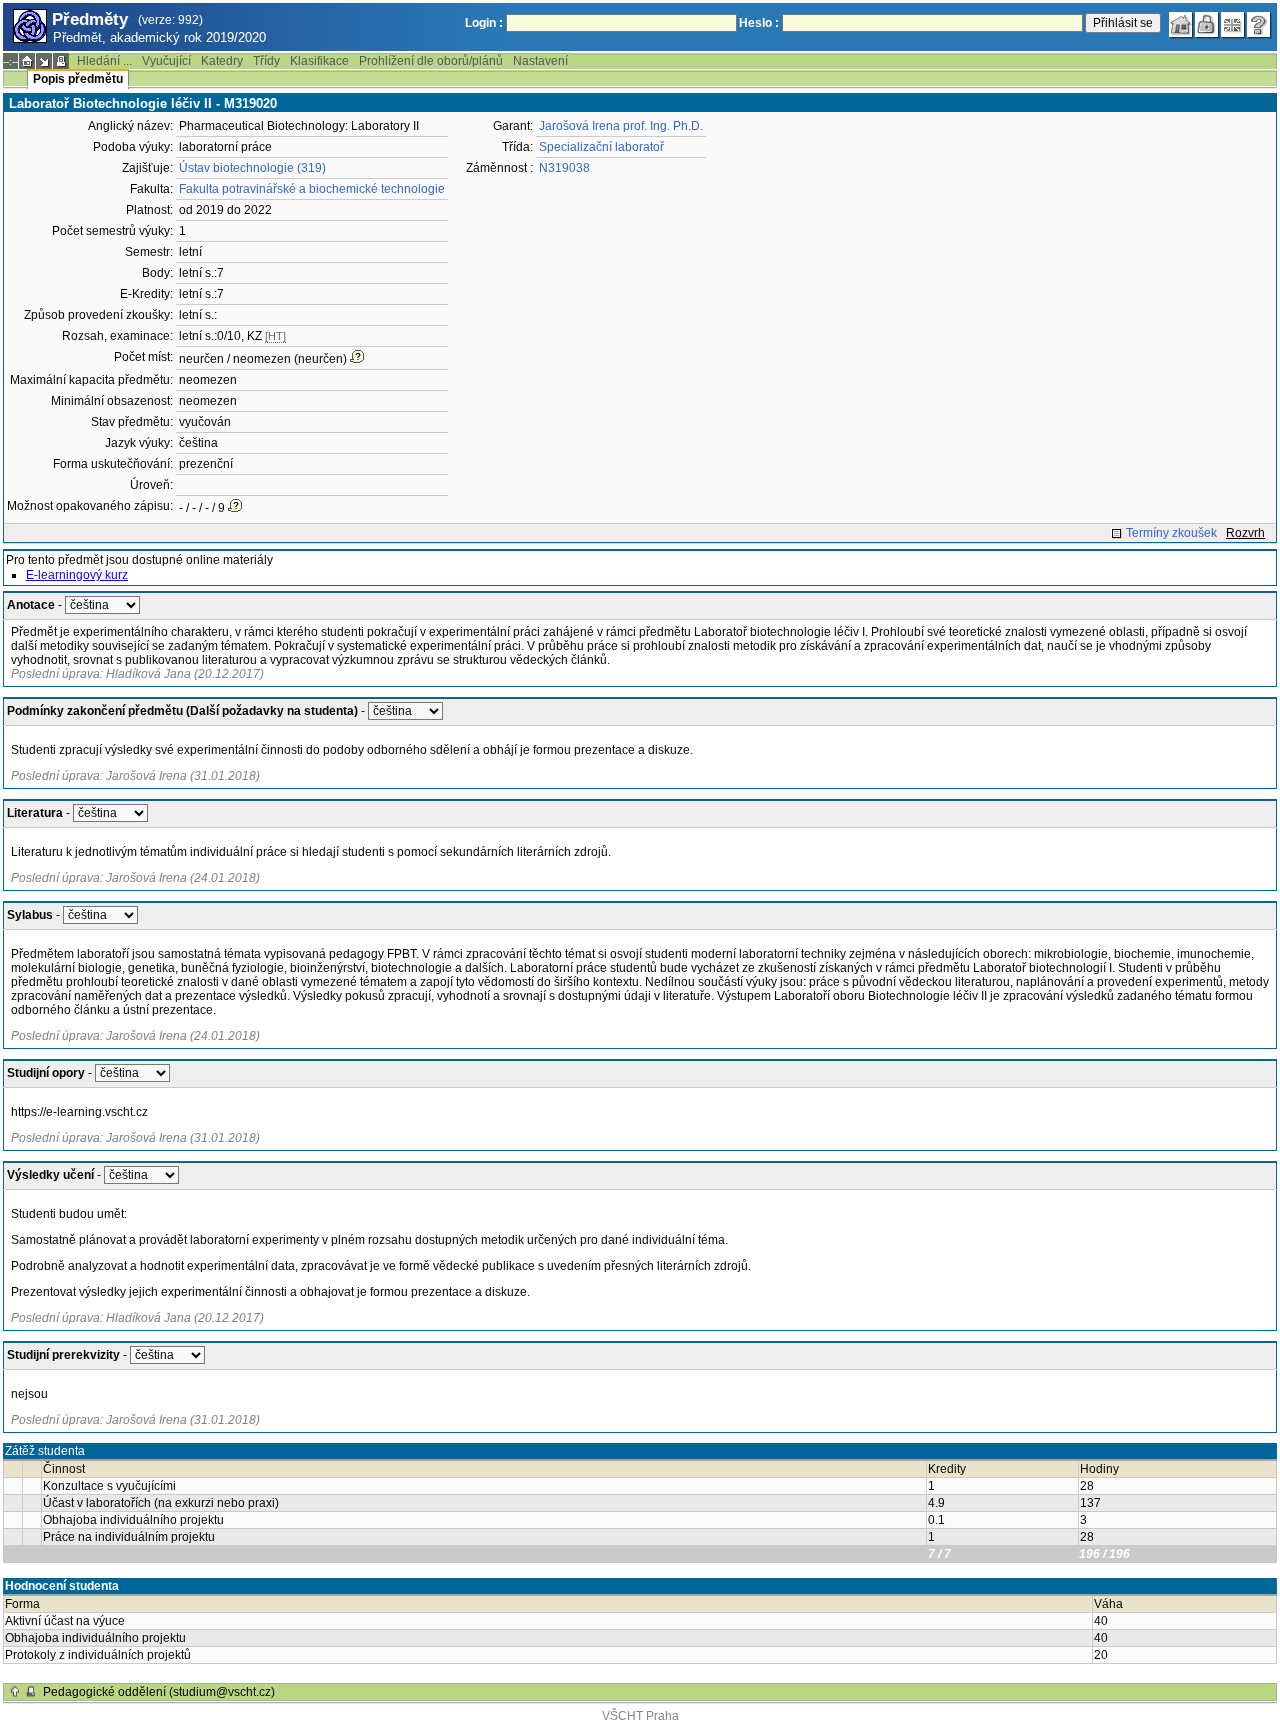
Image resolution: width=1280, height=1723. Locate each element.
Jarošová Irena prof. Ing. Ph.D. (621, 126)
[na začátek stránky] (15, 1692)
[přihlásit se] (1207, 25)
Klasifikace (319, 61)
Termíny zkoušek (1171, 533)
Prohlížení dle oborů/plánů (431, 61)
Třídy (266, 61)
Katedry (222, 61)
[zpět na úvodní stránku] (1181, 25)
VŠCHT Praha (640, 1716)
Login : (484, 23)
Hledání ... (104, 61)
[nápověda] (1259, 25)
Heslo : (759, 23)
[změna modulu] (44, 61)
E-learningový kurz (77, 575)
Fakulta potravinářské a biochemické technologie (312, 189)
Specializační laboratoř (601, 147)
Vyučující (166, 61)
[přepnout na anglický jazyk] (1233, 25)
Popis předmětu (78, 79)
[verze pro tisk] (61, 61)
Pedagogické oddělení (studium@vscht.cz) (159, 1692)
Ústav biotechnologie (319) (252, 168)
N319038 (564, 168)
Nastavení (540, 61)
